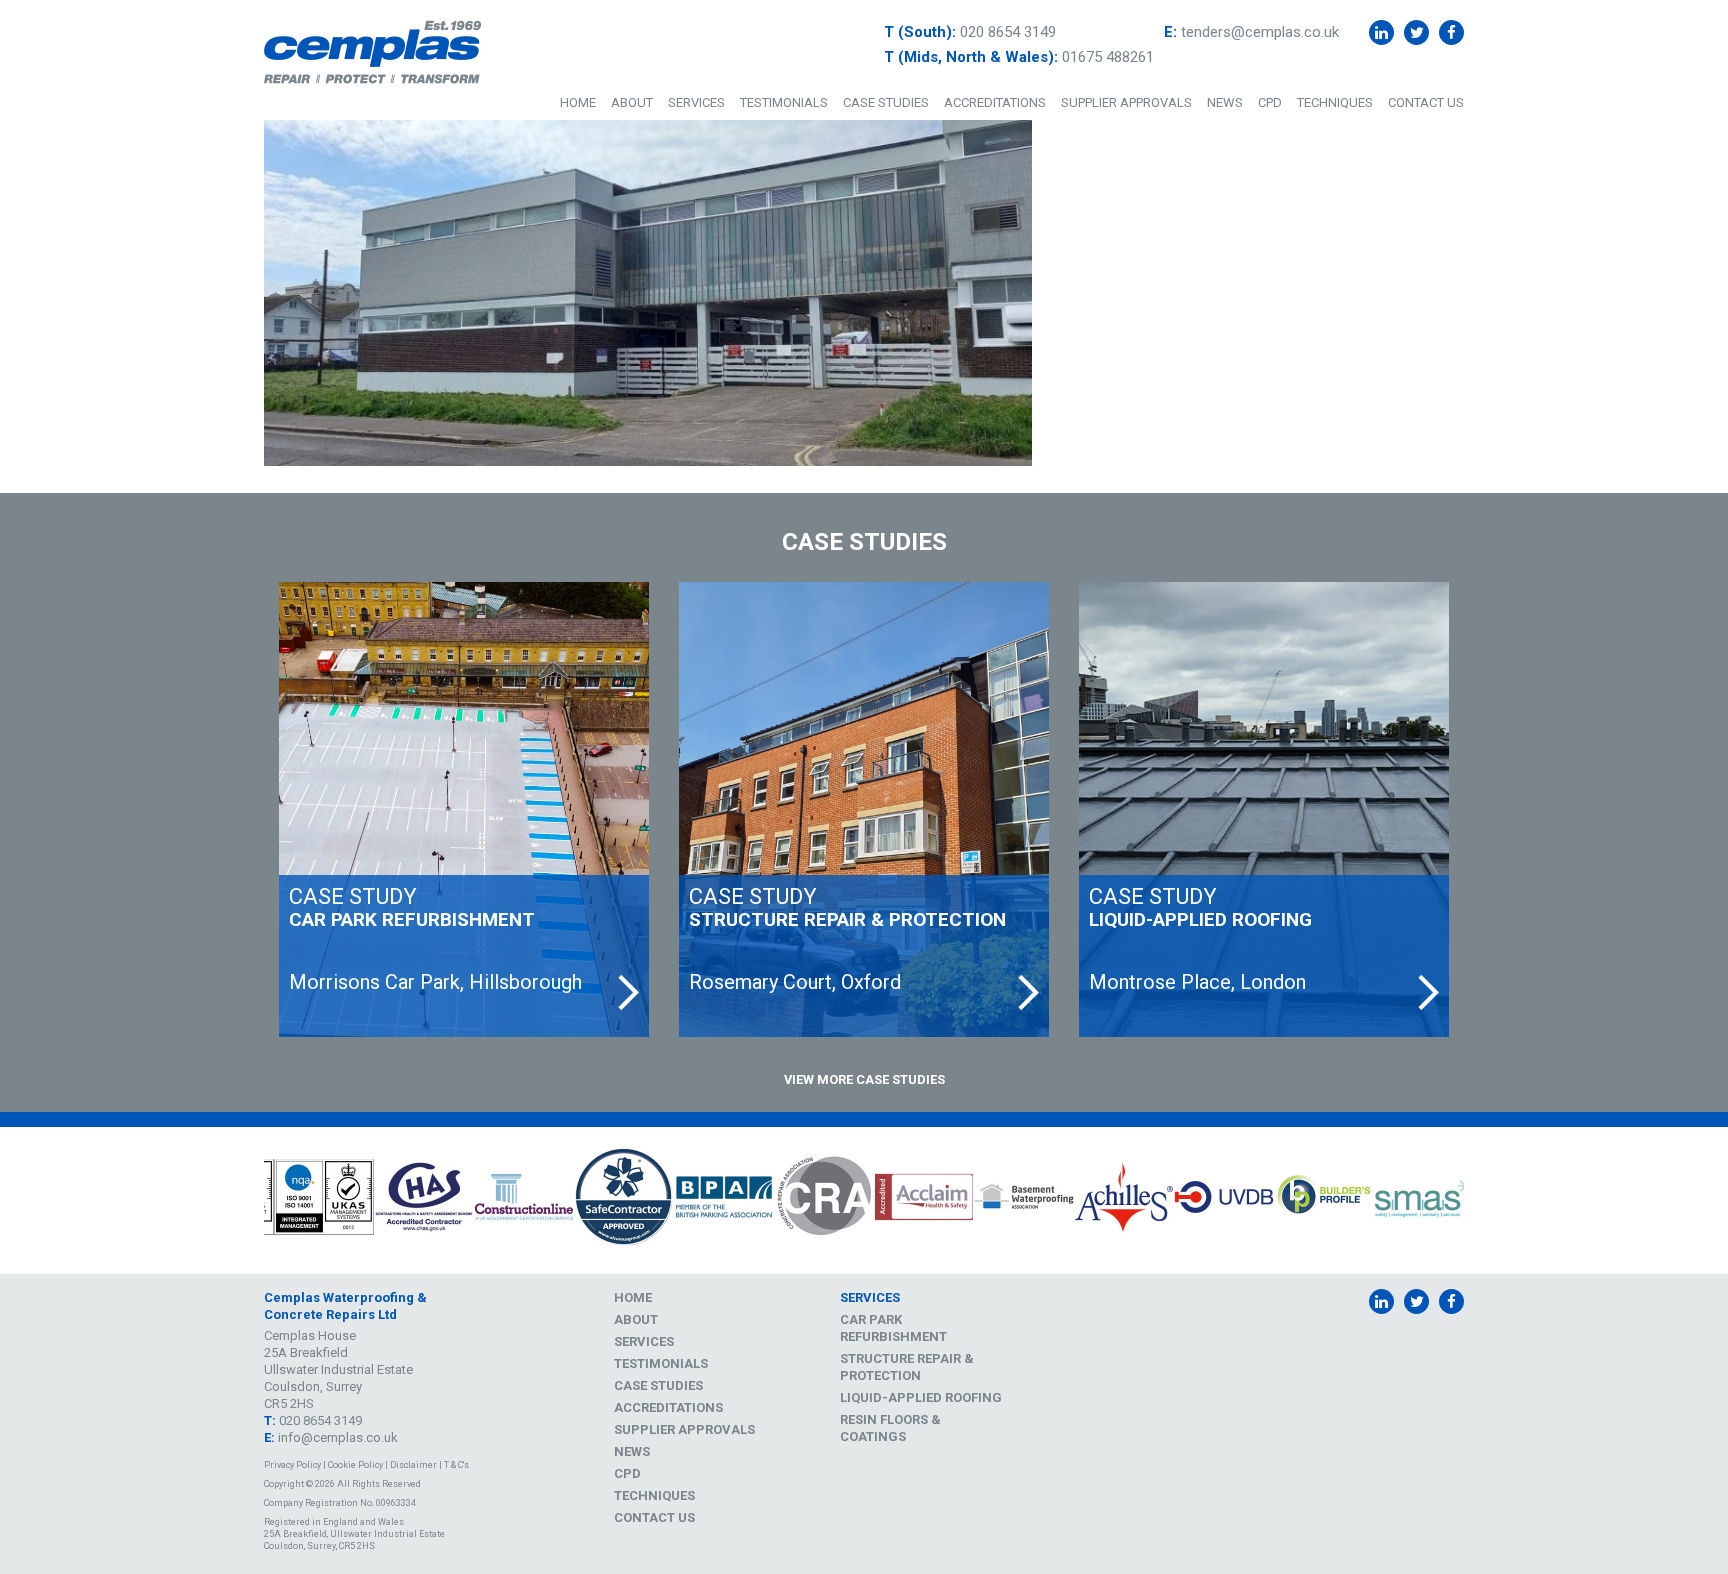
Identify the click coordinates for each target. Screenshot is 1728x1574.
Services (696, 102)
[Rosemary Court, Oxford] (864, 809)
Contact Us (1426, 102)
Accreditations (995, 102)
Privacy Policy (292, 1465)
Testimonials (784, 102)
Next (1479, 1201)
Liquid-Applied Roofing (921, 1397)
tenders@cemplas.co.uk (1260, 32)
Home (578, 102)
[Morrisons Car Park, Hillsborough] (464, 809)
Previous (249, 1201)
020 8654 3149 (1008, 32)
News (1225, 102)
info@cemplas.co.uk (338, 1437)
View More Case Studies (864, 1079)
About (632, 102)
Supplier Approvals (1126, 102)
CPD (1270, 102)
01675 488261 (1108, 57)
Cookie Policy (355, 1465)
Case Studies (886, 102)
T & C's (456, 1465)
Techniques (1335, 102)
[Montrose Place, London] (1264, 809)
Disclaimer (413, 1465)
